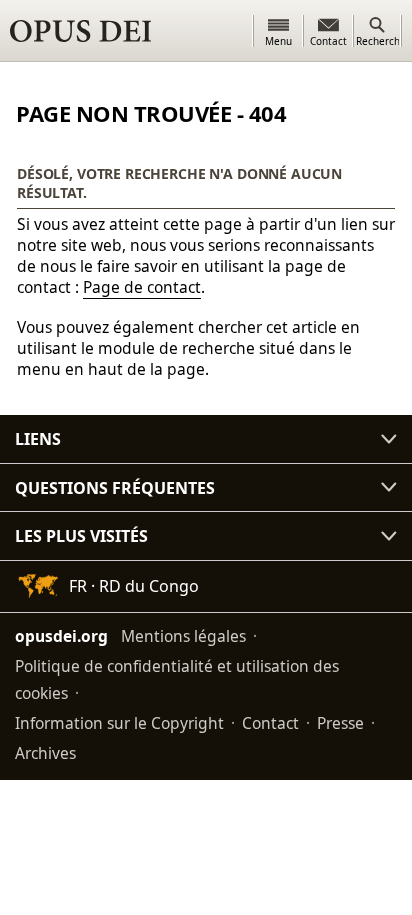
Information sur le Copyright (119, 723)
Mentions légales (183, 636)
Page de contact (142, 287)
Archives (45, 753)
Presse (340, 723)
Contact (270, 723)
